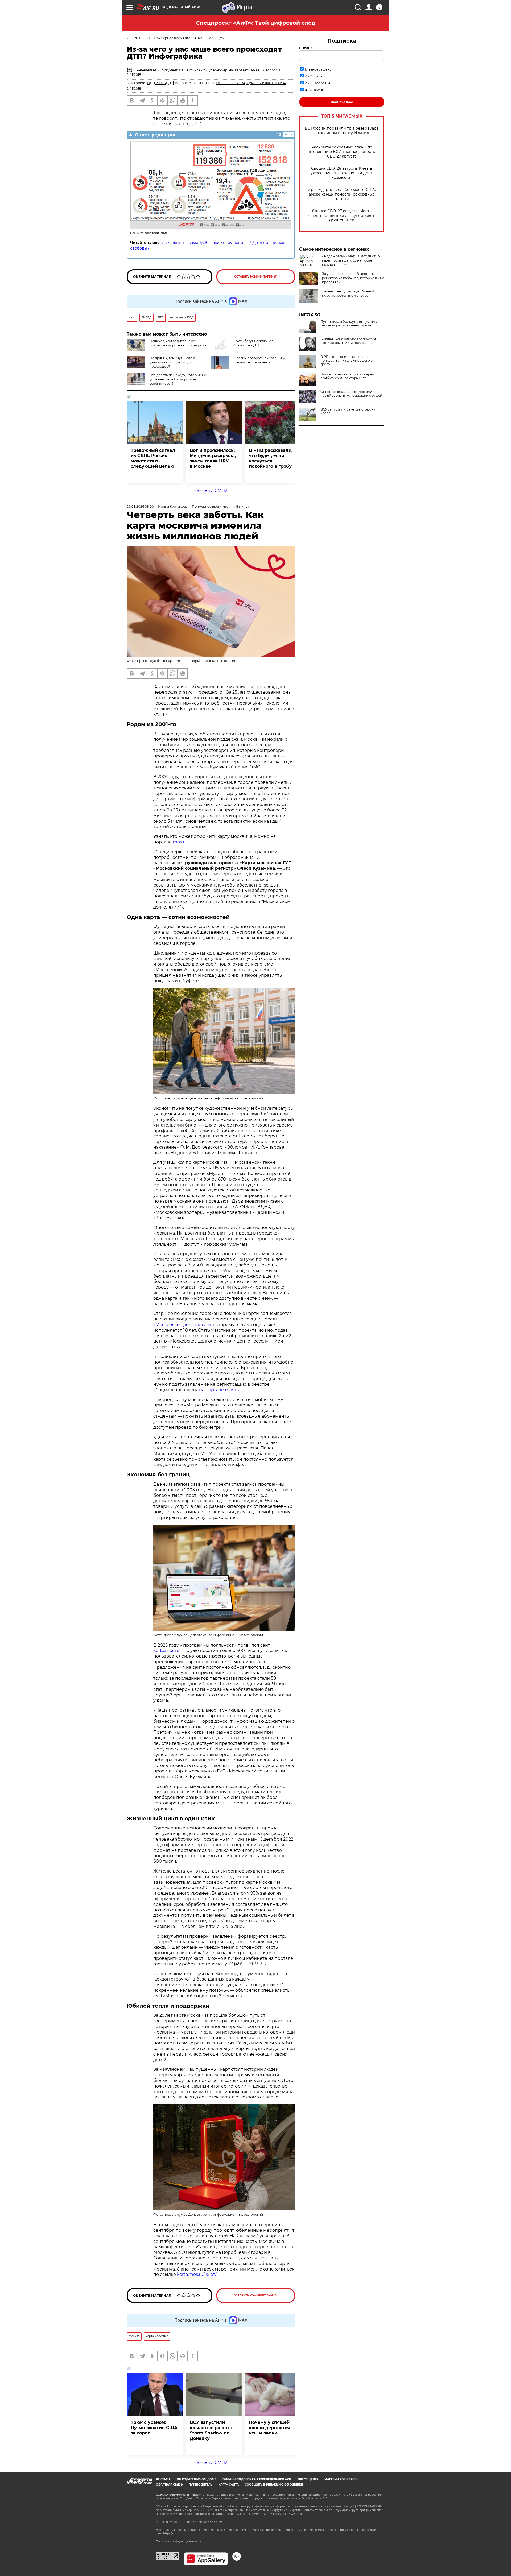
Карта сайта (229, 2485)
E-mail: (306, 48)
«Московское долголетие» (182, 1325)
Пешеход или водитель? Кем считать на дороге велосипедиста (178, 343)
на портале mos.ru (219, 1390)
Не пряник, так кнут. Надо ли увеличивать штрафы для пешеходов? (174, 362)
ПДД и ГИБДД (159, 83)
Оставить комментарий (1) (256, 277)
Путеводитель (201, 2485)
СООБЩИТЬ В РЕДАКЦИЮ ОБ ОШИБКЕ (274, 2485)
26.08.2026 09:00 (140, 506)
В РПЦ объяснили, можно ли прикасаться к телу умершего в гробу (347, 361)
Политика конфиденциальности (179, 2542)
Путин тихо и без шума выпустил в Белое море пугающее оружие (349, 324)
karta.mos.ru (166, 1651)
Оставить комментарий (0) (256, 2295)
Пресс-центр (308, 2479)
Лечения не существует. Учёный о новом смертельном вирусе (350, 293)
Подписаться (342, 102)
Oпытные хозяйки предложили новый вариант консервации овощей (351, 394)
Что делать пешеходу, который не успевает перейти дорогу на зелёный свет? (178, 379)
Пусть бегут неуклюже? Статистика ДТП (253, 343)
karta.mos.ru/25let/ (197, 2274)
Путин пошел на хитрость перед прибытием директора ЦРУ (347, 376)
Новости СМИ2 (211, 490)
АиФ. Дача (314, 76)
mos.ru (180, 842)
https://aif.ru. (171, 2534)
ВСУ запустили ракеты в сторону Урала (348, 411)
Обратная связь (169, 2485)
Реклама (163, 2479)
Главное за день (318, 69)
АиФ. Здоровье (318, 83)
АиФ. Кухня (314, 90)
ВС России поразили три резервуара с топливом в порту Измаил (342, 131)
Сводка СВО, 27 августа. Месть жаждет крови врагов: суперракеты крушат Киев (342, 216)
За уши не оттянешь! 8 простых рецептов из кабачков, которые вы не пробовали (353, 278)
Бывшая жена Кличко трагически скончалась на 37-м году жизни (348, 341)
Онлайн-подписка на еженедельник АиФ (257, 2479)
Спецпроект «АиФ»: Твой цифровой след (256, 23)
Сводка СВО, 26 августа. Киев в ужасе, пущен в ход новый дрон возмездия (342, 173)
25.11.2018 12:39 (138, 38)
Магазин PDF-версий (341, 2479)
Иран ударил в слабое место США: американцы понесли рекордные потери (342, 194)
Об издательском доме (197, 2479)
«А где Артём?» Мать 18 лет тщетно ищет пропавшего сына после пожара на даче (351, 260)
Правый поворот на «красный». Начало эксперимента (260, 360)
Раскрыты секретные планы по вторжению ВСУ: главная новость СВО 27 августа (342, 152)
